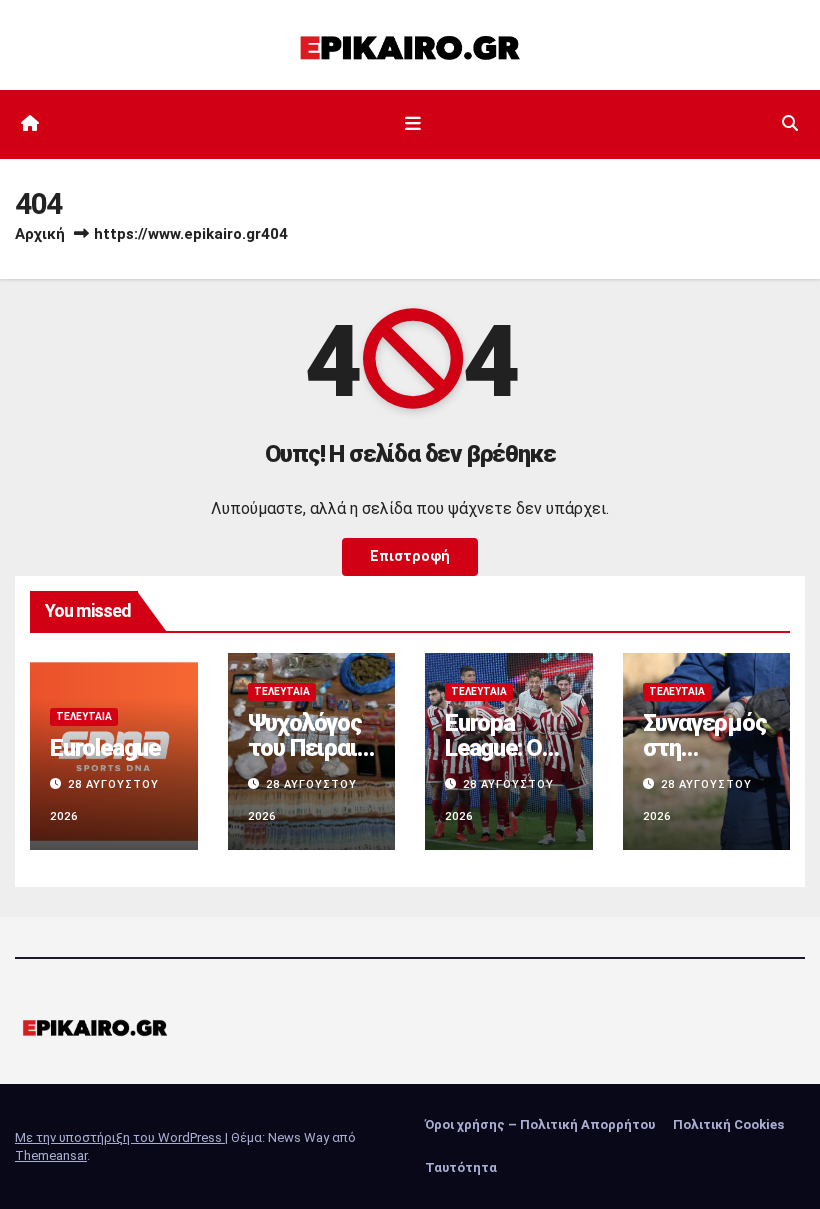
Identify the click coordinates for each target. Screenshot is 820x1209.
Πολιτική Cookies (728, 1124)
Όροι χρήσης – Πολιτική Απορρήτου (540, 1124)
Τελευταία (84, 716)
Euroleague (105, 748)
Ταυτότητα (461, 1167)
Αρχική (40, 234)
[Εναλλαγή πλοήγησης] (414, 124)
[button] (790, 123)
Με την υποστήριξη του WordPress (120, 1137)
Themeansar (51, 1155)
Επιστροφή (410, 556)
